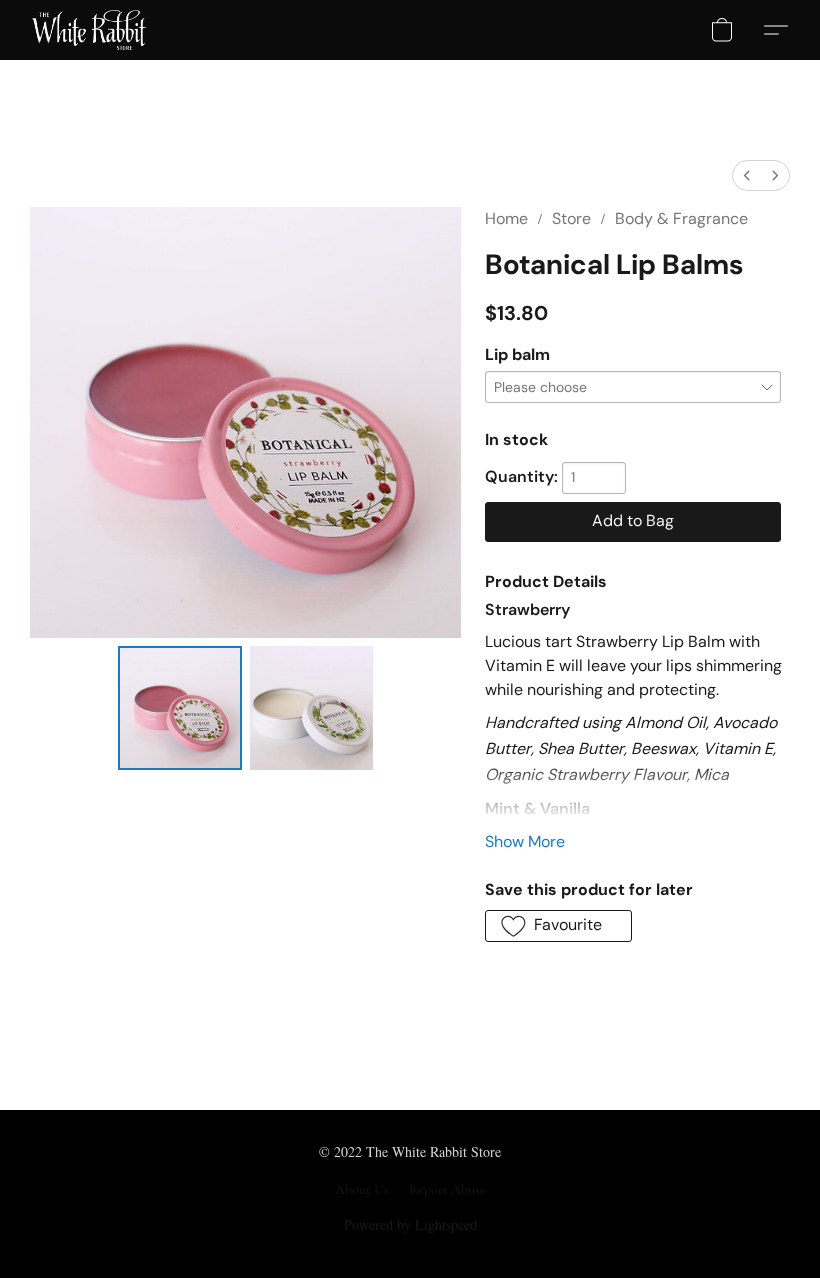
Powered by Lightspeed (410, 1224)
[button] (89, 30)
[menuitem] (747, 175)
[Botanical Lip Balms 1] (312, 708)
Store (571, 218)
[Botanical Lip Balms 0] (180, 708)
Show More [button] (525, 841)
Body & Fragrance (681, 218)
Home (506, 218)
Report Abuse (447, 1189)
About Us (362, 1189)
